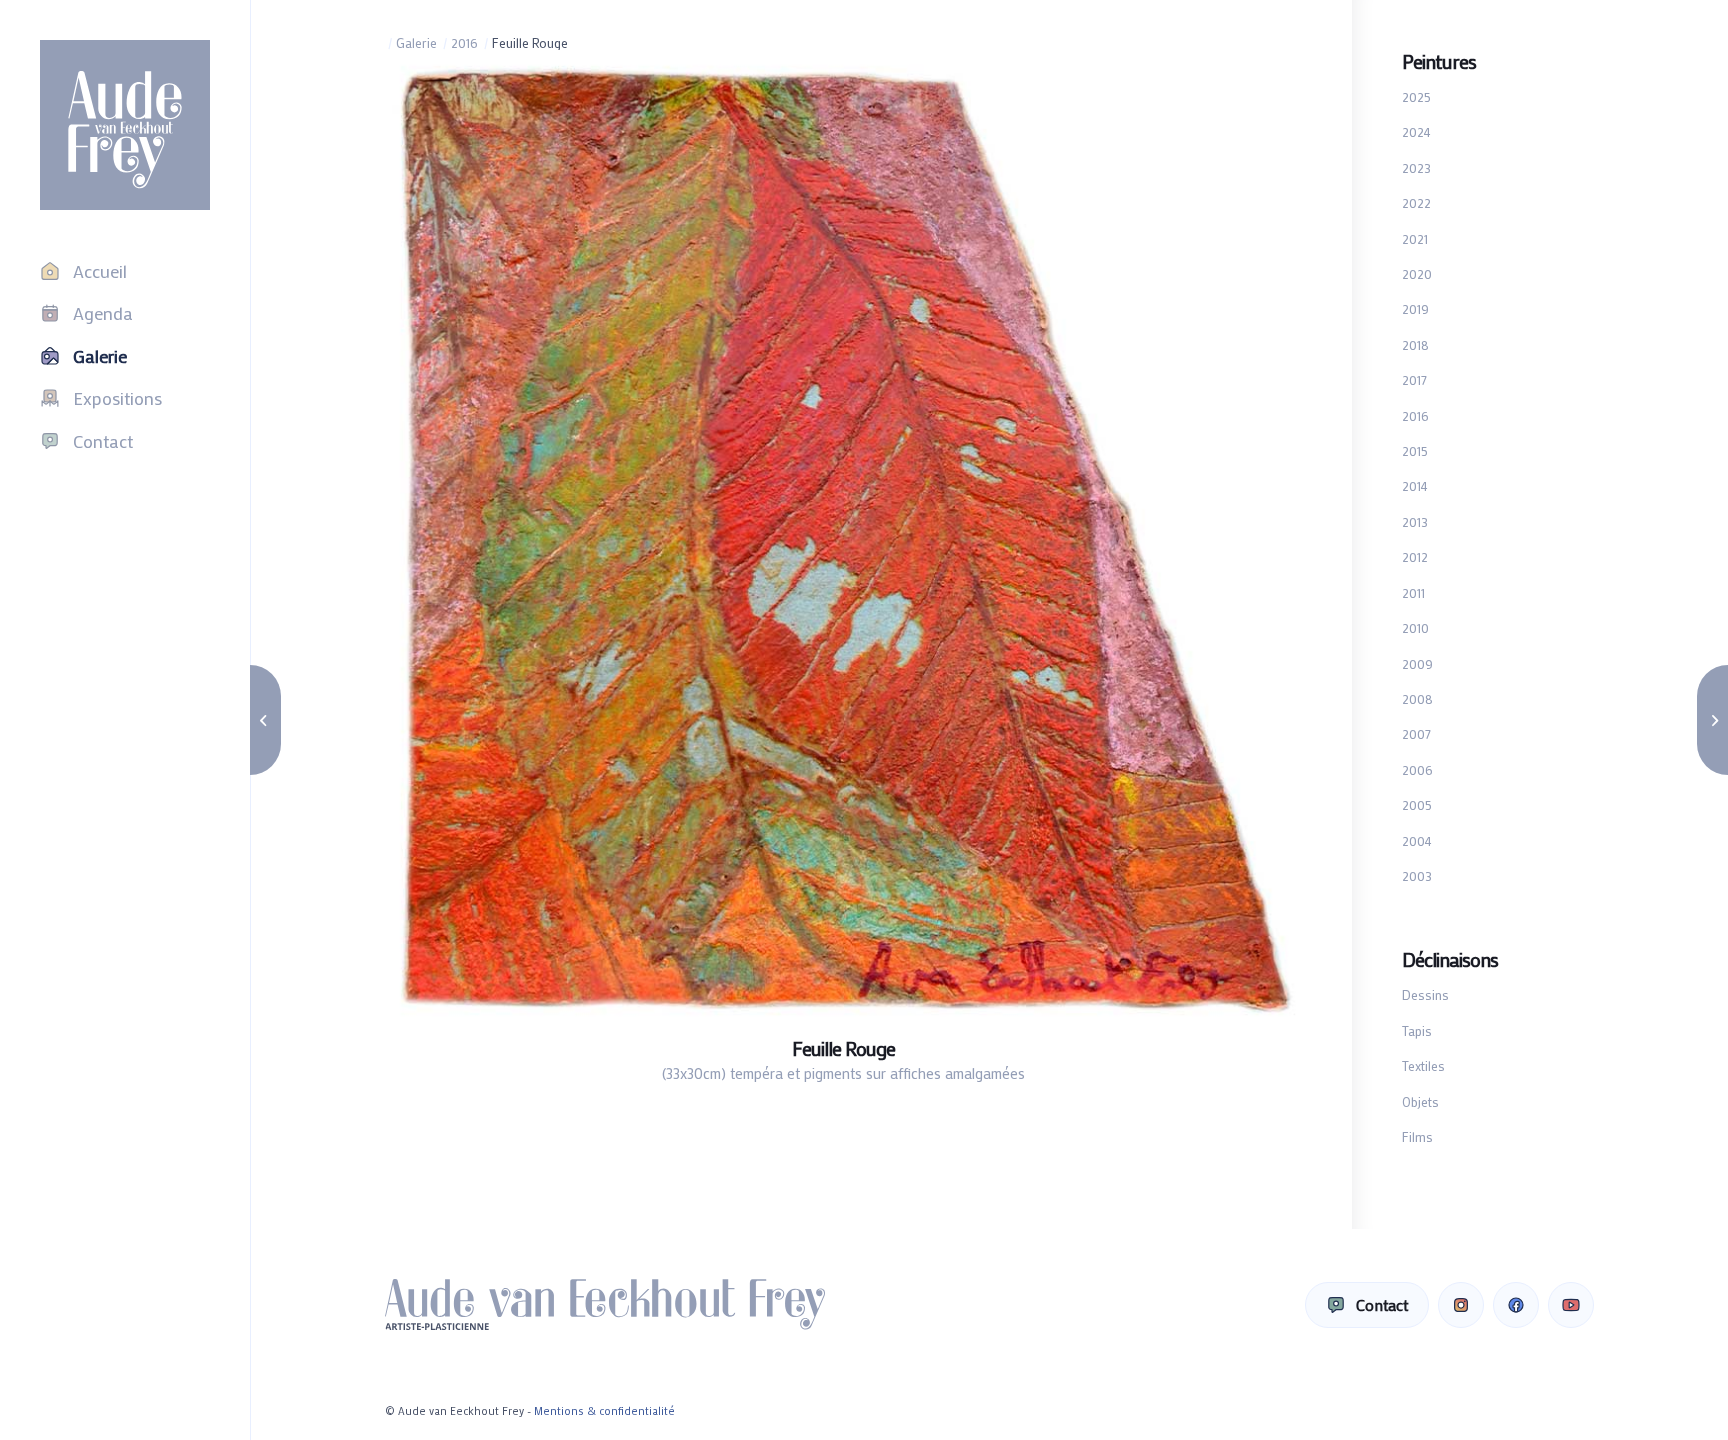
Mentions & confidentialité (604, 1411)
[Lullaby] (1712, 720)
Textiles (1423, 1065)
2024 (1416, 131)
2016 (1415, 415)
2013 (1415, 521)
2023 (1416, 167)
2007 (1416, 733)
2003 (1417, 875)
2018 (1415, 344)
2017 (1414, 379)
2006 (1417, 769)
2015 (1415, 450)
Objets (1420, 1101)
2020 (1417, 273)
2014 (1415, 485)
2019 (1415, 308)
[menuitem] (125, 271)
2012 (1415, 556)
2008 (1417, 698)
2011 (1413, 592)
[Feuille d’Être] (265, 720)
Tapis (1417, 1030)
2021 (1415, 238)
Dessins (1425, 994)
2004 (1417, 840)
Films (1417, 1136)
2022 (1416, 202)
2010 (1415, 627)
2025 (1416, 96)
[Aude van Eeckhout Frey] (125, 125)
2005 (1417, 804)
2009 (1417, 663)
